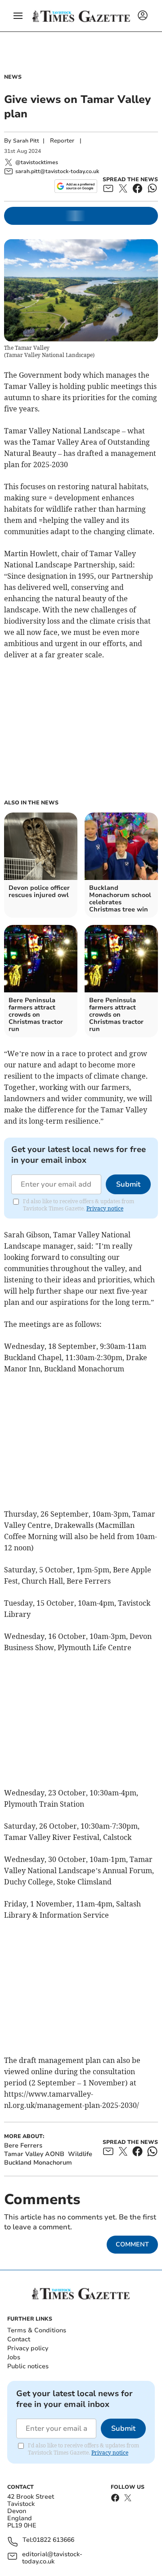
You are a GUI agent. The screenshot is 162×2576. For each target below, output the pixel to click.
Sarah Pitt (26, 141)
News (13, 77)
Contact (19, 2339)
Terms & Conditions (37, 2330)
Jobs (14, 2357)
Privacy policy (28, 2348)
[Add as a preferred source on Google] (76, 186)
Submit (128, 1184)
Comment (132, 2244)
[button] (18, 16)
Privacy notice (105, 1208)
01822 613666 (54, 2540)
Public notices (28, 2366)
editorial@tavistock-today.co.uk (52, 2558)
